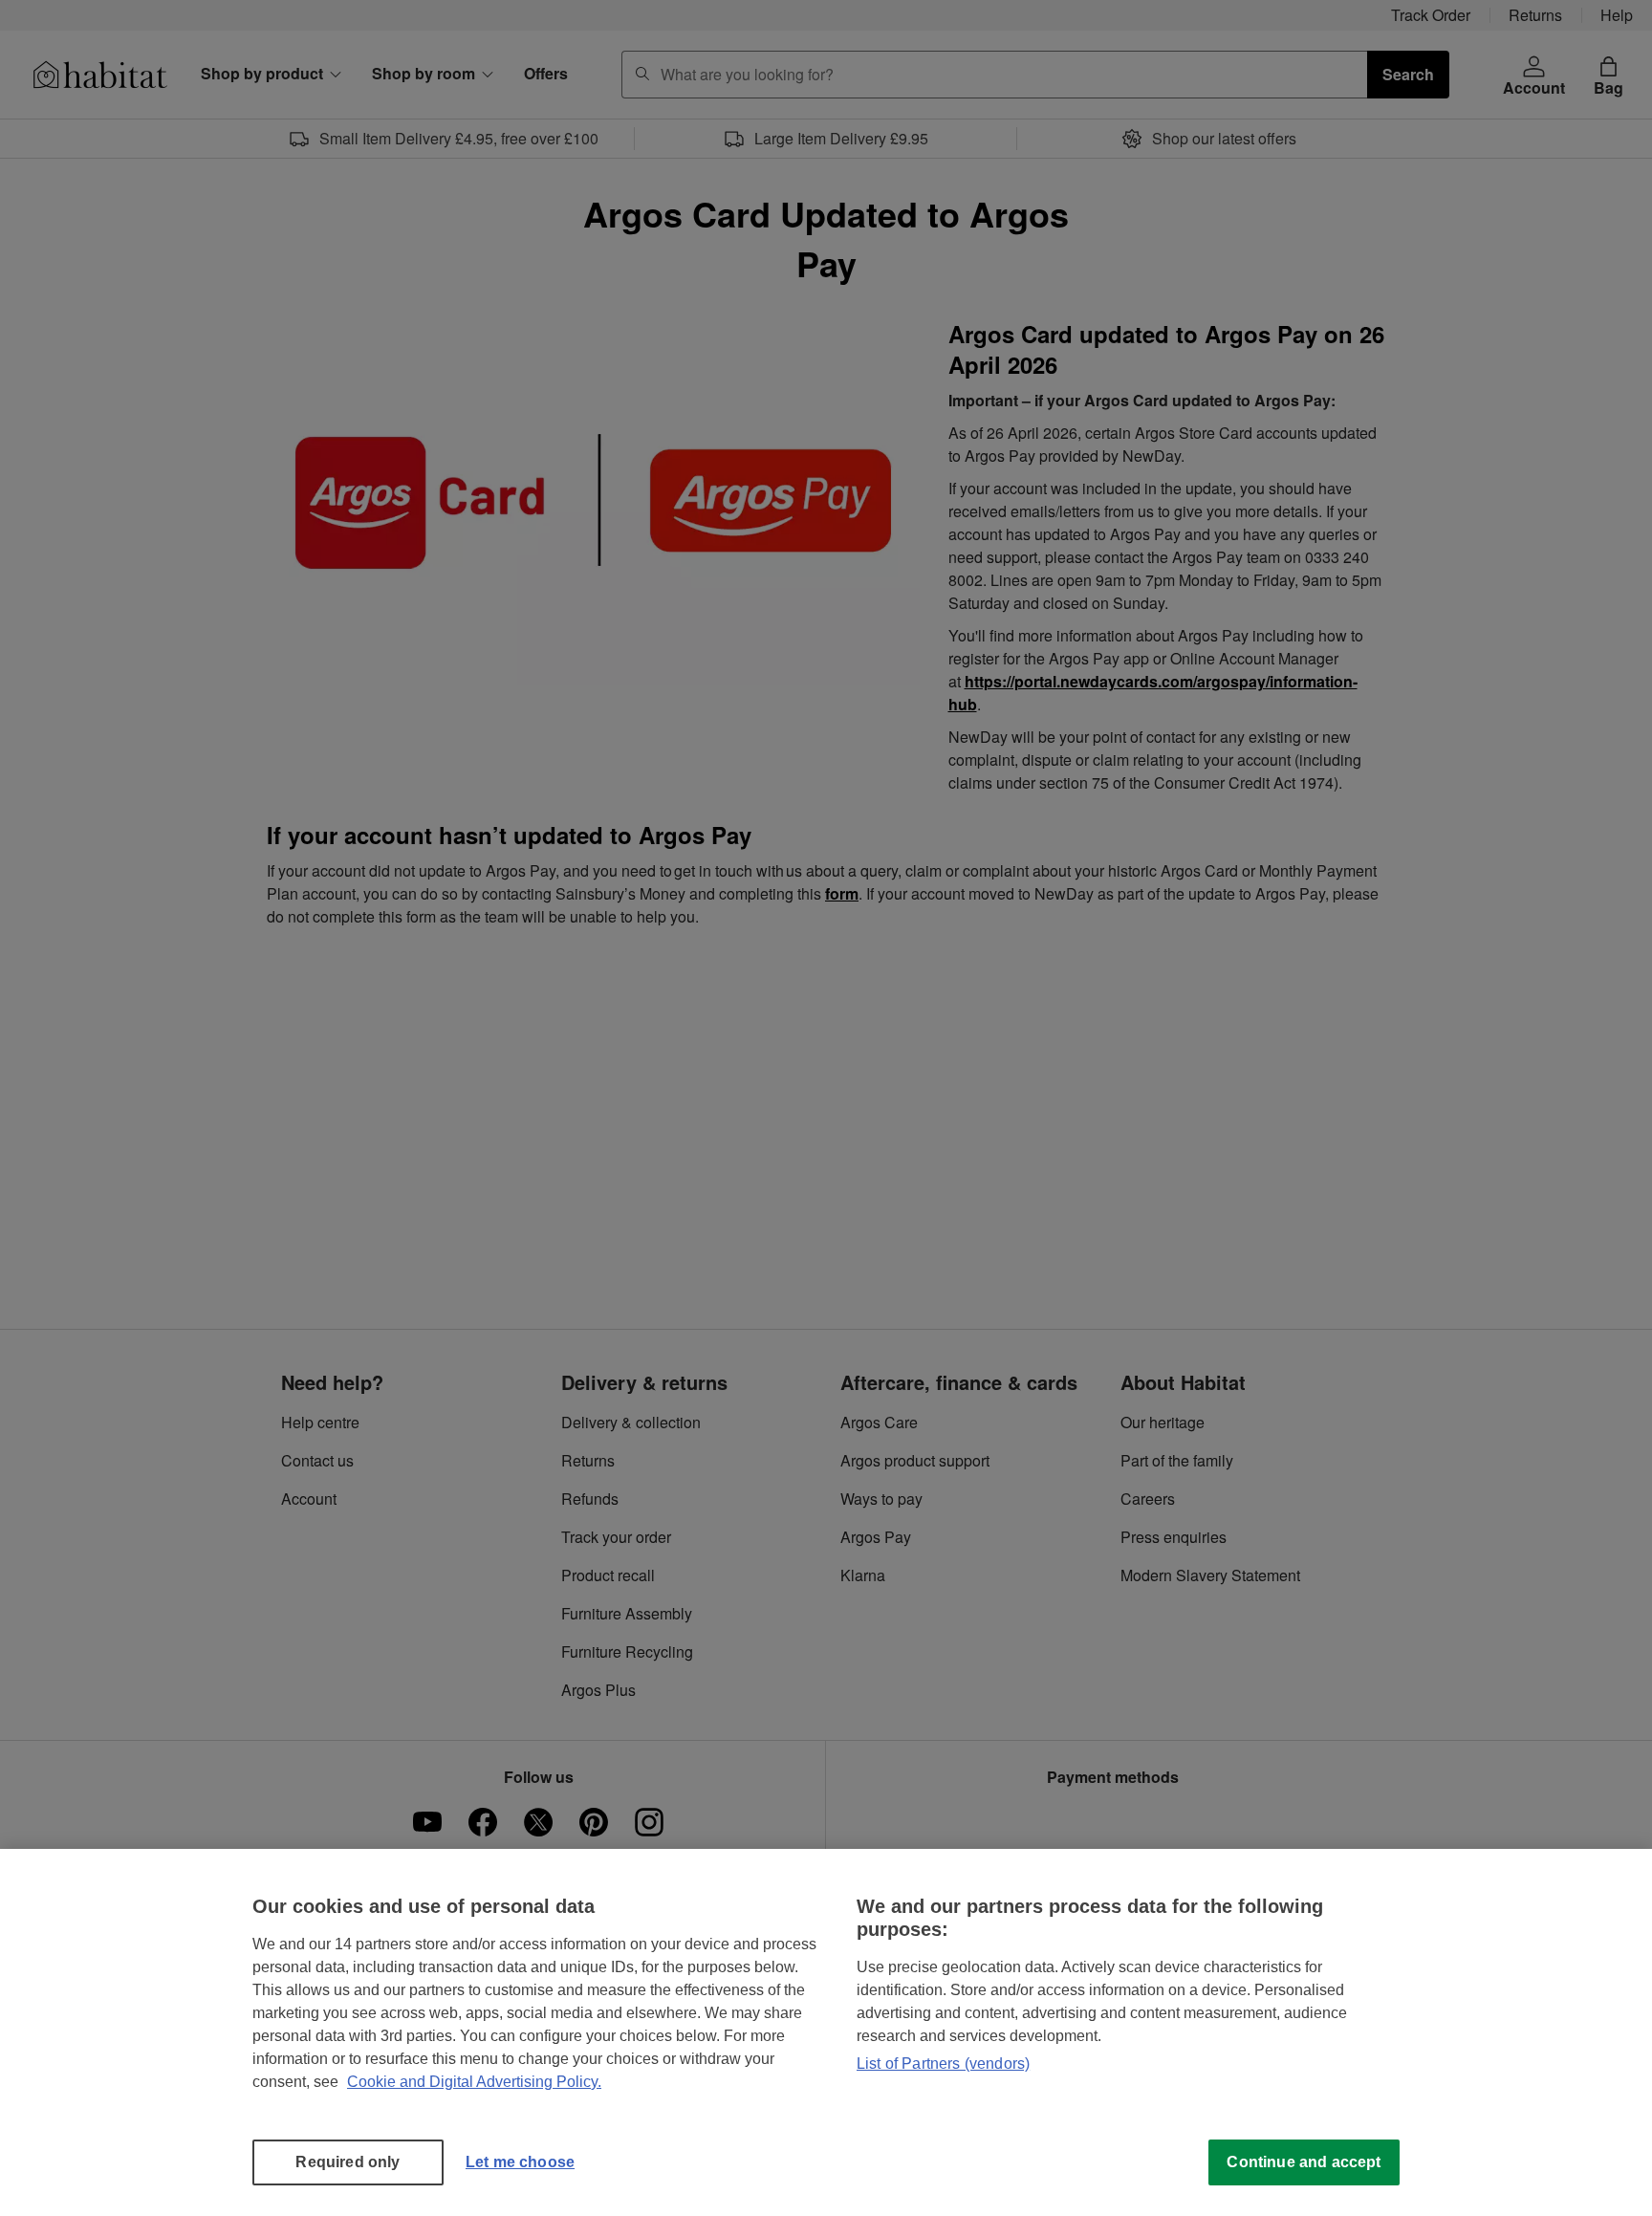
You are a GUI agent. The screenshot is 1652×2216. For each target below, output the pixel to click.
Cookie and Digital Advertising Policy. (474, 2082)
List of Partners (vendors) (943, 2064)
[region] (826, 2032)
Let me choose (520, 2162)
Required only (348, 2162)
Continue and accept (1304, 2162)
